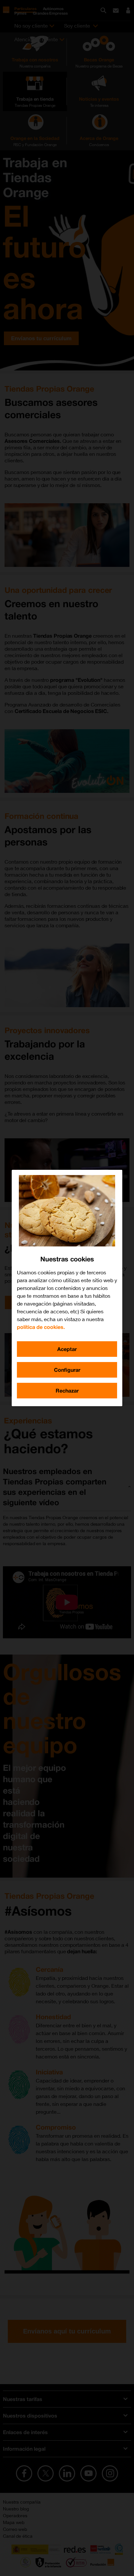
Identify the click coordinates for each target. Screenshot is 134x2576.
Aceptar (67, 1349)
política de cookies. (41, 1327)
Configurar (67, 1370)
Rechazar (67, 1390)
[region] (67, 1288)
